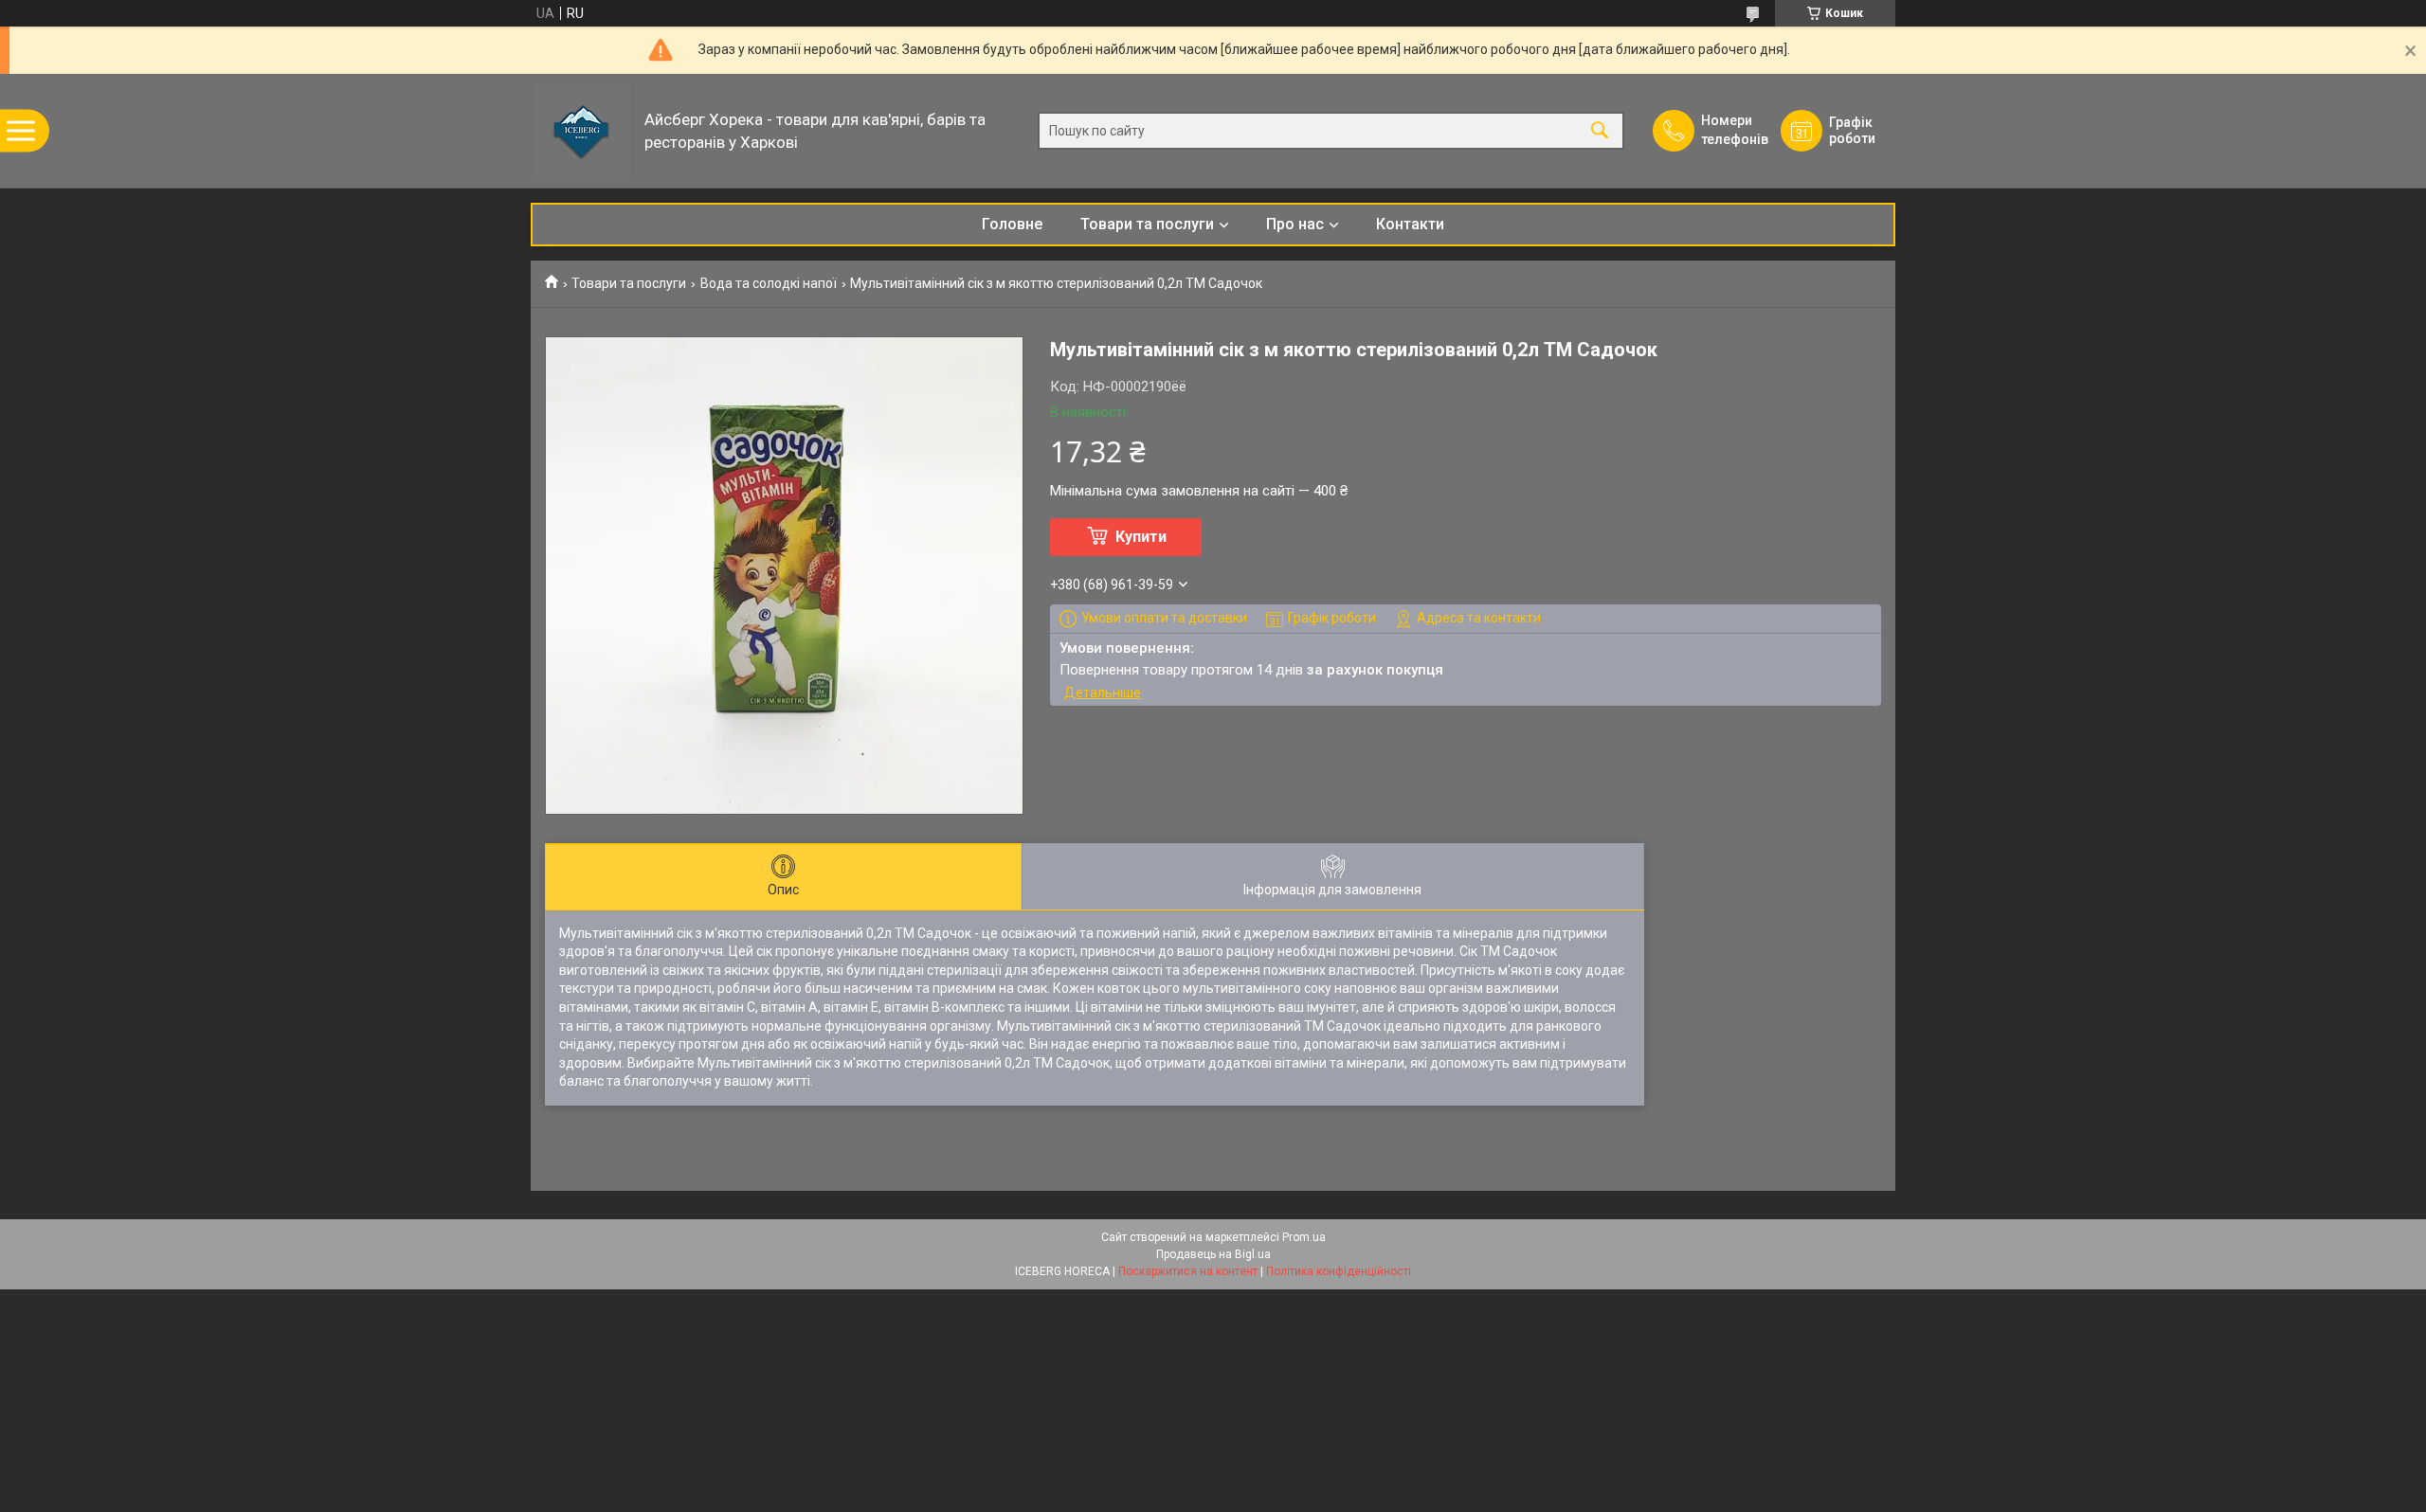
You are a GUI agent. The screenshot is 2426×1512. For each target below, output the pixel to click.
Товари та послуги (1147, 224)
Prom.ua (1304, 1237)
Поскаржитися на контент (1188, 1271)
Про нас (1295, 224)
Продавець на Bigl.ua (1213, 1254)
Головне (1012, 224)
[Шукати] (1600, 131)
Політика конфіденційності (1339, 1271)
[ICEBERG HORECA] (583, 131)
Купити (1141, 537)
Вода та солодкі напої (769, 283)
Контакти (1410, 224)
